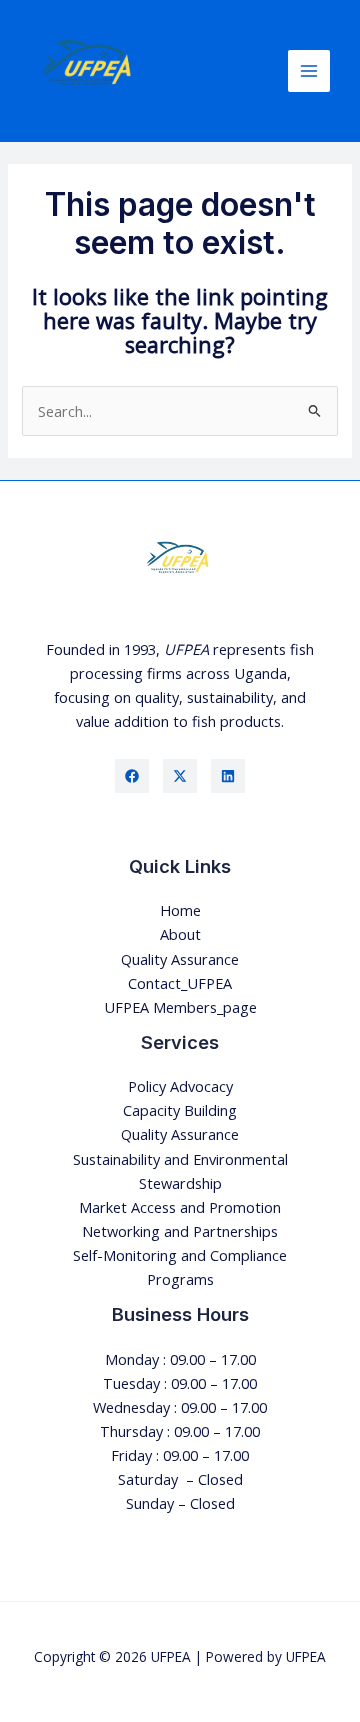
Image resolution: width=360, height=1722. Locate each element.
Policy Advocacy (180, 1086)
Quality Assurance (180, 959)
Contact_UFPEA (180, 983)
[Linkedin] (228, 776)
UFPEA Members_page (180, 1007)
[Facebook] (132, 776)
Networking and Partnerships (180, 1231)
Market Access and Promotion (180, 1207)
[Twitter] (180, 776)
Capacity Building (180, 1110)
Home (180, 910)
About (180, 934)
